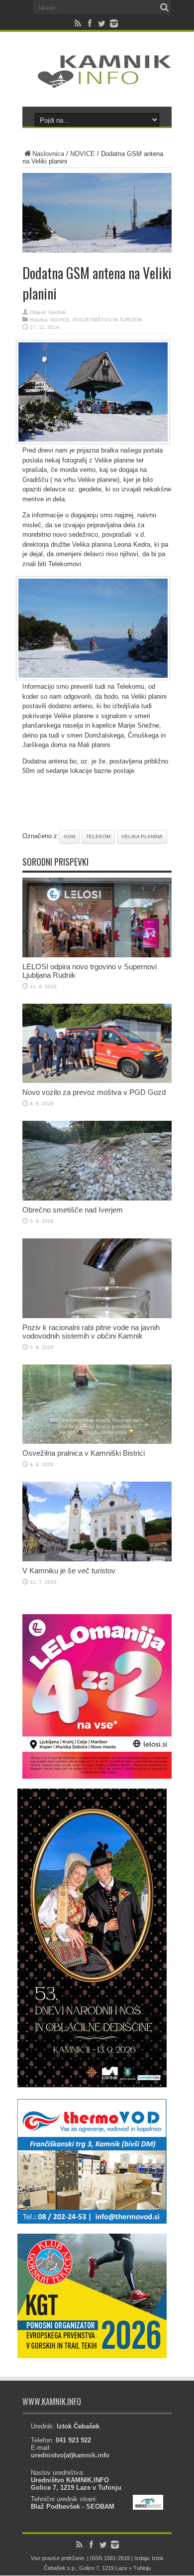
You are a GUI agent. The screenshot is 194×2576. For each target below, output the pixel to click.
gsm (69, 836)
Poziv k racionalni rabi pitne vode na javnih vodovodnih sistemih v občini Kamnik (91, 1332)
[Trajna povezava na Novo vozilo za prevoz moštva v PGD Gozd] (97, 1081)
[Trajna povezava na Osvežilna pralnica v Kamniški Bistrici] (97, 1441)
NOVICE (83, 154)
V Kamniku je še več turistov (69, 1571)
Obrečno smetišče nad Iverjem (73, 1210)
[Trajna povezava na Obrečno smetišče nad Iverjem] (97, 1198)
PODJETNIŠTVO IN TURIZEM (107, 320)
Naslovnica (48, 154)
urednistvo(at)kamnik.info (70, 2455)
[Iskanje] (164, 7)
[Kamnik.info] (97, 82)
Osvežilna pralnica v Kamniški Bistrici (84, 1453)
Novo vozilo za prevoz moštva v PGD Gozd (94, 1092)
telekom (98, 836)
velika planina (142, 836)
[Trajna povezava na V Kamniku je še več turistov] (97, 1559)
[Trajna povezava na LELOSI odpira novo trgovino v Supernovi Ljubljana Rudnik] (97, 955)
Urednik (57, 312)
